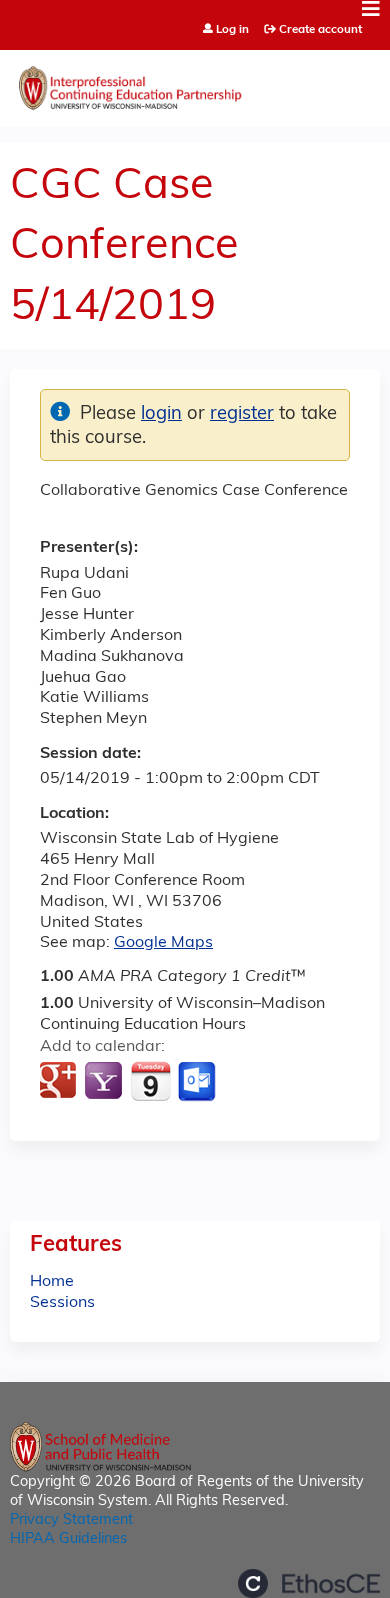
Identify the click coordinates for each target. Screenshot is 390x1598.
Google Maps (163, 943)
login (161, 414)
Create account (320, 30)
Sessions (62, 1303)
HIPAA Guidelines (68, 1539)
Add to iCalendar (150, 1081)
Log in (232, 30)
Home (52, 1282)
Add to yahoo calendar (105, 1082)
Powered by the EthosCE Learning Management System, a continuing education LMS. (309, 1583)
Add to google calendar (60, 1082)
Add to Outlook (198, 1082)
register (242, 414)
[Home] (195, 83)
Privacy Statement (71, 1520)
